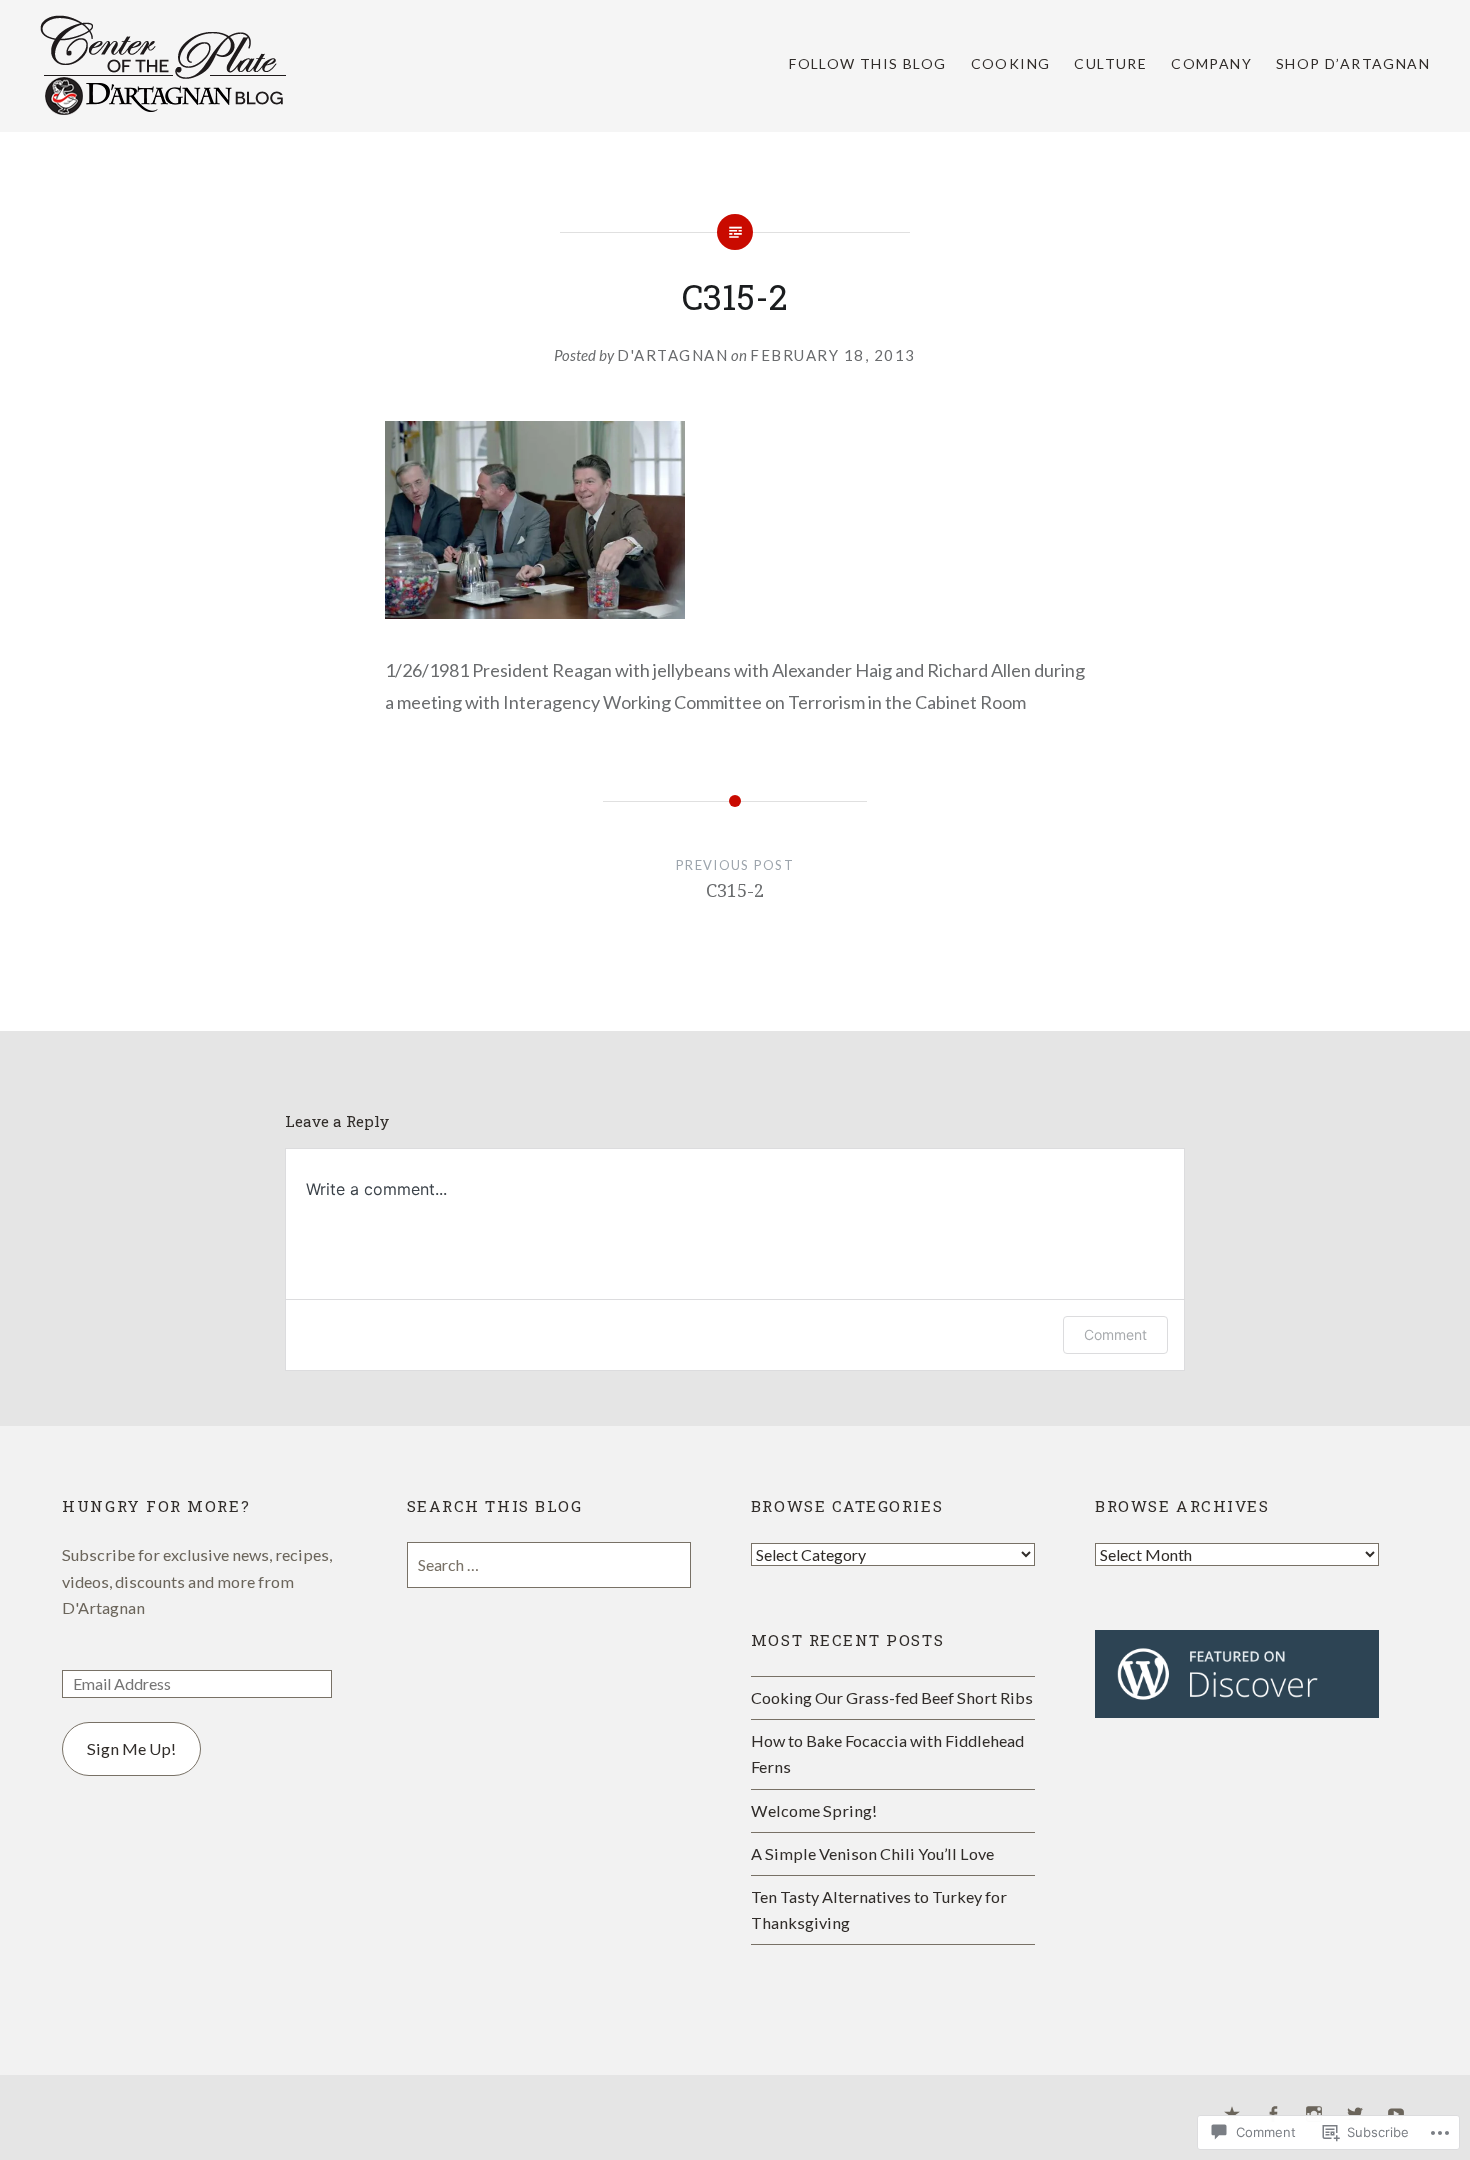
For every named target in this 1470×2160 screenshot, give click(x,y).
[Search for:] (549, 1564)
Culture (1110, 63)
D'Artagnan (672, 355)
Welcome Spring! (814, 1810)
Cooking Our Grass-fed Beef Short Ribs (892, 1697)
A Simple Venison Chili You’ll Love (872, 1853)
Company (1211, 63)
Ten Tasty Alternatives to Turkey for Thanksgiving (879, 1909)
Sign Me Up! (131, 1748)
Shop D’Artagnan (1353, 63)
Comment (1115, 1334)
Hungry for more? (156, 1506)
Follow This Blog (867, 63)
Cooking (1011, 63)
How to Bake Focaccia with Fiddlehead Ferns (887, 1753)
